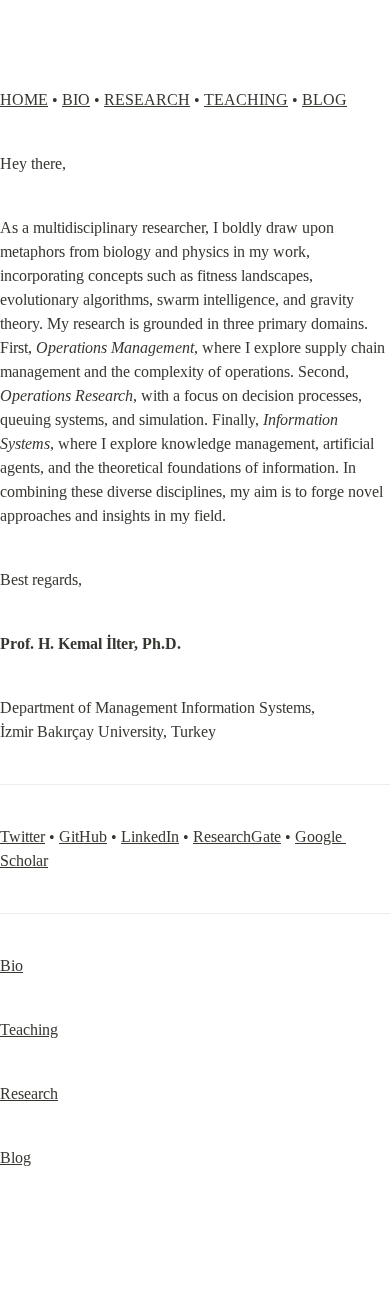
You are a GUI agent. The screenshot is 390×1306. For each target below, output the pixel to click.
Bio (11, 965)
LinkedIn (150, 836)
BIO (76, 99)
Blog (15, 1157)
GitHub (83, 836)
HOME (24, 99)
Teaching (29, 1029)
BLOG (324, 99)
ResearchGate (237, 836)
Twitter (22, 836)
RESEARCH (147, 99)
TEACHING (246, 99)
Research (29, 1093)
